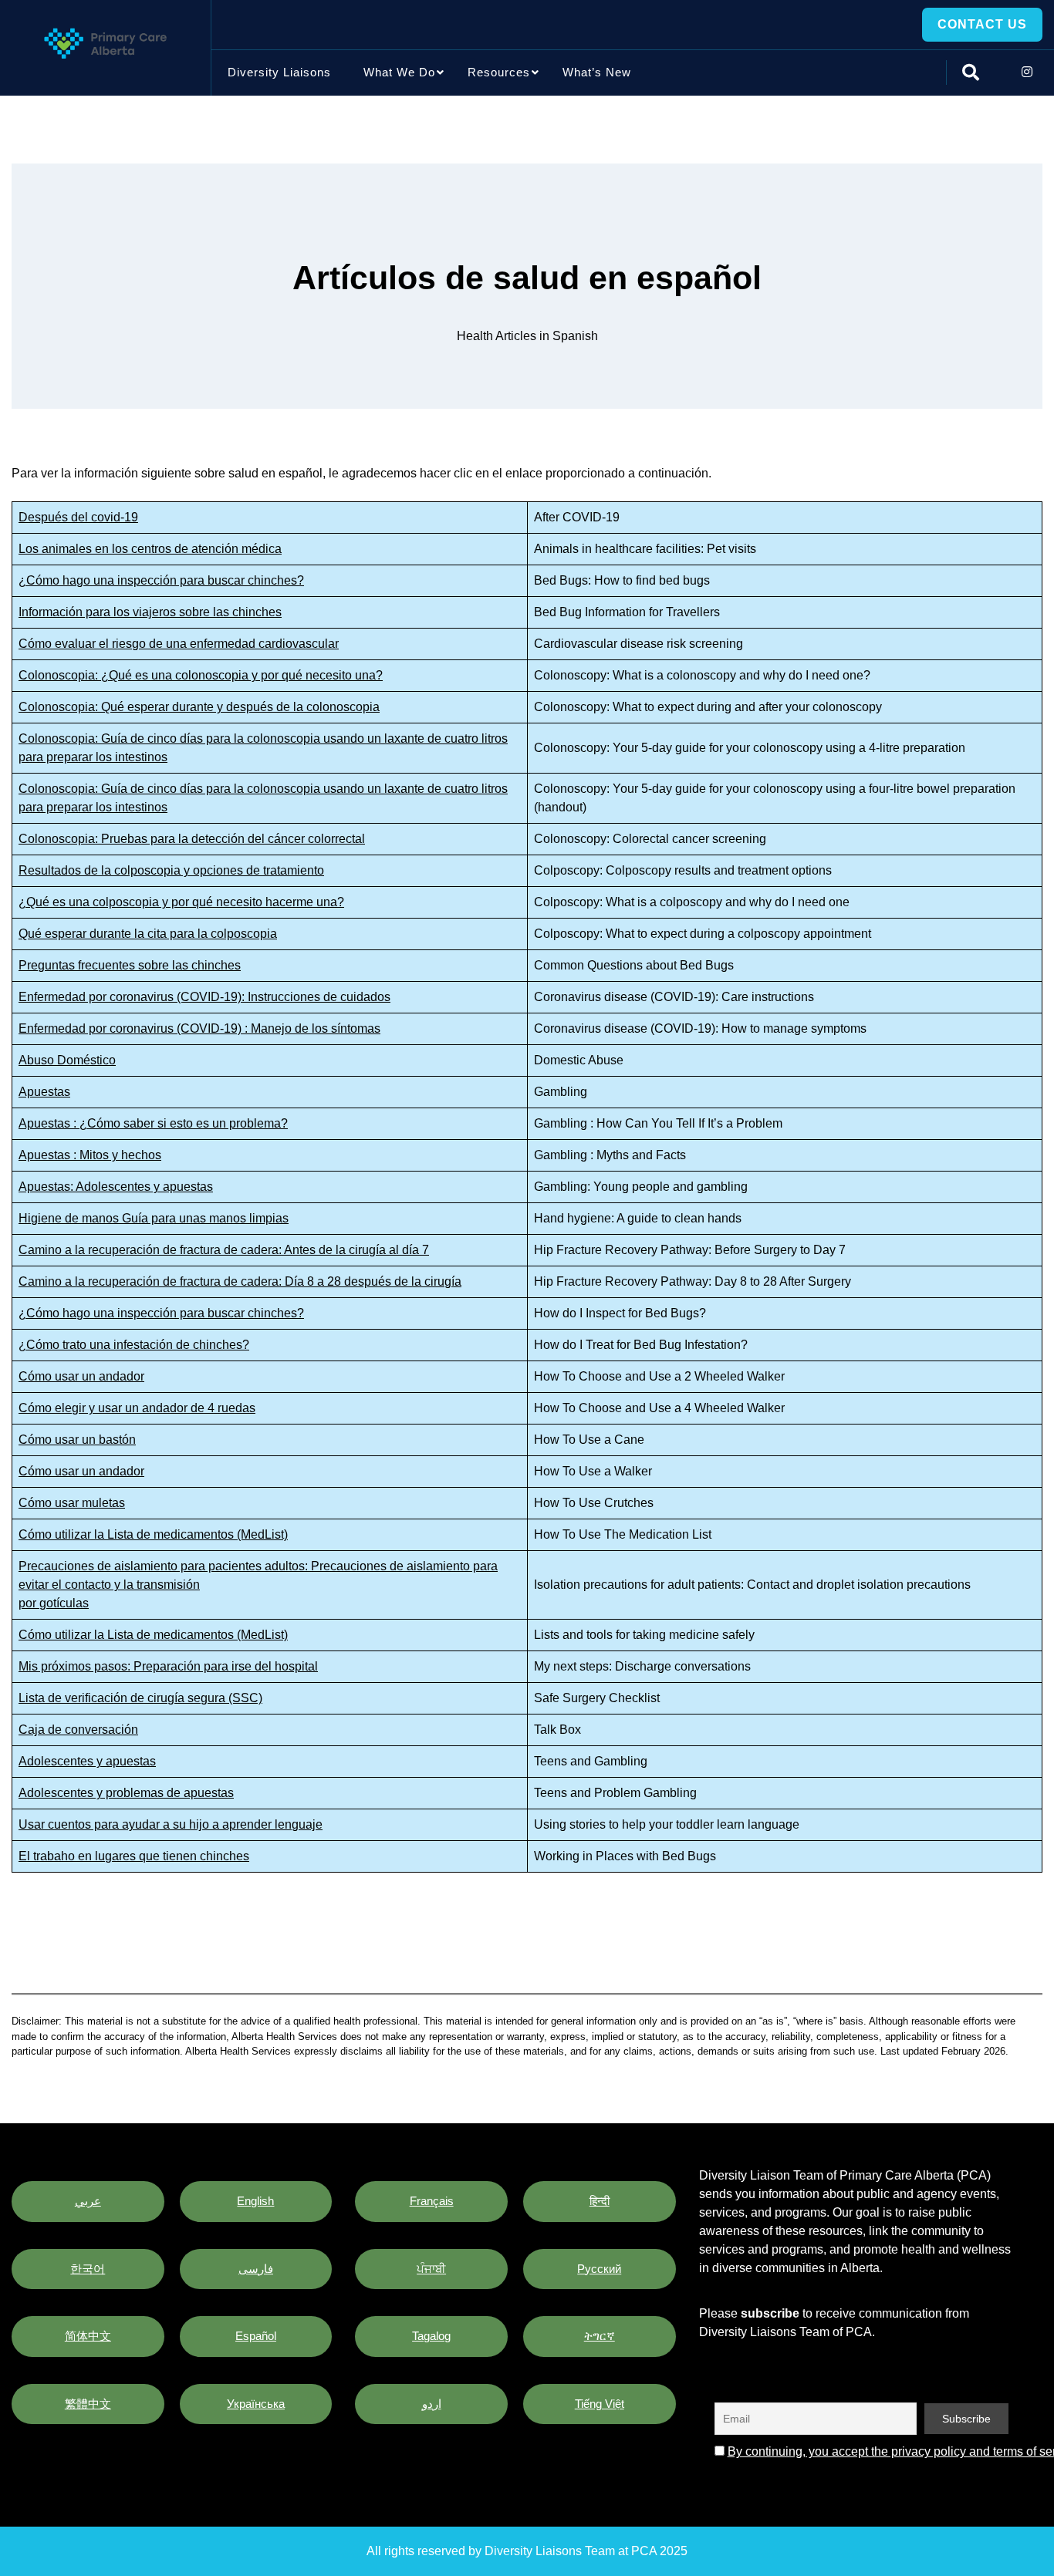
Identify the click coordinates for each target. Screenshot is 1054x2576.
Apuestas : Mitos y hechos (90, 1155)
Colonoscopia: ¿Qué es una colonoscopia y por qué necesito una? (201, 675)
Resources (499, 72)
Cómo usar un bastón (77, 1440)
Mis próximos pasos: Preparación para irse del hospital (168, 1666)
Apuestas (44, 1092)
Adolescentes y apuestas (87, 1761)
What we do (399, 72)
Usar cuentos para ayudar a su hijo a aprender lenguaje (171, 1824)
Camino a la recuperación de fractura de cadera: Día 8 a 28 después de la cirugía (240, 1281)
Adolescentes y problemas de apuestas (126, 1793)
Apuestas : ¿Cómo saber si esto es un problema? (153, 1123)
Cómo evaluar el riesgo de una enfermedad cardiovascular (179, 644)
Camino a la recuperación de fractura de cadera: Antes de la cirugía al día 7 (224, 1250)
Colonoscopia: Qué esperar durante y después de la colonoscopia (199, 707)
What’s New (597, 72)
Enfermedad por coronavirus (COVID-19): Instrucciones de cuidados (204, 997)
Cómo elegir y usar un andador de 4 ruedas (137, 1408)
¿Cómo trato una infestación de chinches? (134, 1345)
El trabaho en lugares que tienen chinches (134, 1856)
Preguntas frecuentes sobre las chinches (130, 965)
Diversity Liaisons (279, 72)
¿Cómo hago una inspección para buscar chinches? (161, 580)
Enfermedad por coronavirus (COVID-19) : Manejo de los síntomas (199, 1028)
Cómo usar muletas (72, 1503)
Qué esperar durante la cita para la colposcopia (148, 934)
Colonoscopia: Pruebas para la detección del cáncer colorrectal (192, 839)
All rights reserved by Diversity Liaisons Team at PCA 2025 (527, 2551)
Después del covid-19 (78, 517)
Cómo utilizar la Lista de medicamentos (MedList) (153, 1534)
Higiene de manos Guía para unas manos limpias (154, 1218)
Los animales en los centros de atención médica (150, 549)
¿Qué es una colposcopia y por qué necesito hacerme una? (181, 902)
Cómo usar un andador (81, 1376)
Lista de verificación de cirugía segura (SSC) (140, 1698)
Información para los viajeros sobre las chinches (150, 612)
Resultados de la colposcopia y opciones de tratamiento (171, 870)
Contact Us (982, 24)
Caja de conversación (78, 1730)
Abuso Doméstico (67, 1060)
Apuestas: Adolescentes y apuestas (116, 1187)
